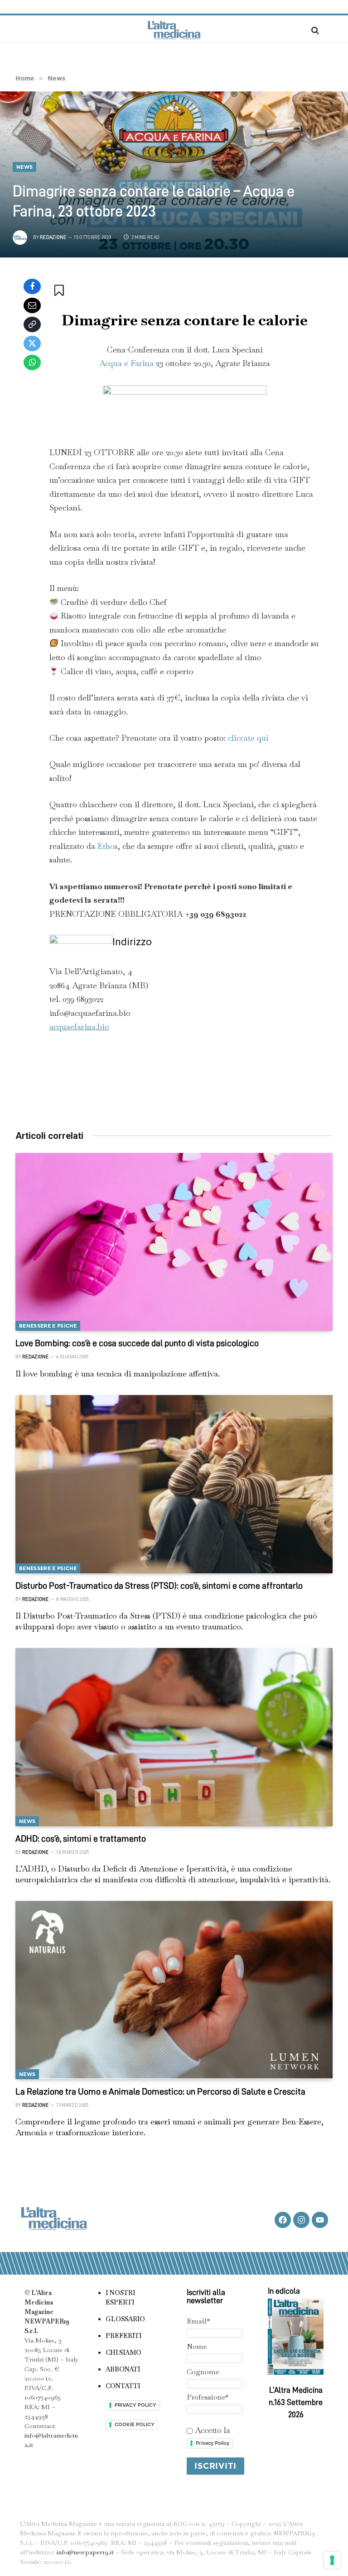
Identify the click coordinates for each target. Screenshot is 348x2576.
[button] (60, 290)
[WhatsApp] (32, 362)
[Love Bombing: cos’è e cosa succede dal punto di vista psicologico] (174, 1242)
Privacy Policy (213, 2443)
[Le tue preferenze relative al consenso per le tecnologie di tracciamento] (332, 2560)
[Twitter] (32, 343)
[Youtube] (320, 2220)
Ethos (108, 846)
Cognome (203, 2372)
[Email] (32, 305)
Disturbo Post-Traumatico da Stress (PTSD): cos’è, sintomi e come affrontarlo (159, 1586)
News (24, 167)
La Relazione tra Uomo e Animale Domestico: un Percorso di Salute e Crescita (160, 2091)
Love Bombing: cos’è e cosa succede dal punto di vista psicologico (137, 1343)
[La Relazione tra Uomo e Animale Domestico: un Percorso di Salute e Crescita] (174, 1990)
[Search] (314, 30)
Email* (198, 2321)
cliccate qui (248, 738)
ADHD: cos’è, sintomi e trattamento (81, 1838)
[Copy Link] (32, 324)
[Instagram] (301, 2220)
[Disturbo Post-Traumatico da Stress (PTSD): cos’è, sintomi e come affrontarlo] (174, 1484)
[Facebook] (32, 286)
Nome (197, 2346)
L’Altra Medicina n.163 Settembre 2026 (296, 2402)
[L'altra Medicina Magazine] (174, 30)
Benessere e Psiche (48, 1326)
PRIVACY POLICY (135, 2405)
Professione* (208, 2397)
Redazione (53, 237)
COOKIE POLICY (135, 2424)
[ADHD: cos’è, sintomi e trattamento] (174, 1737)
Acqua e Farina (126, 363)
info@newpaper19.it (85, 2552)
